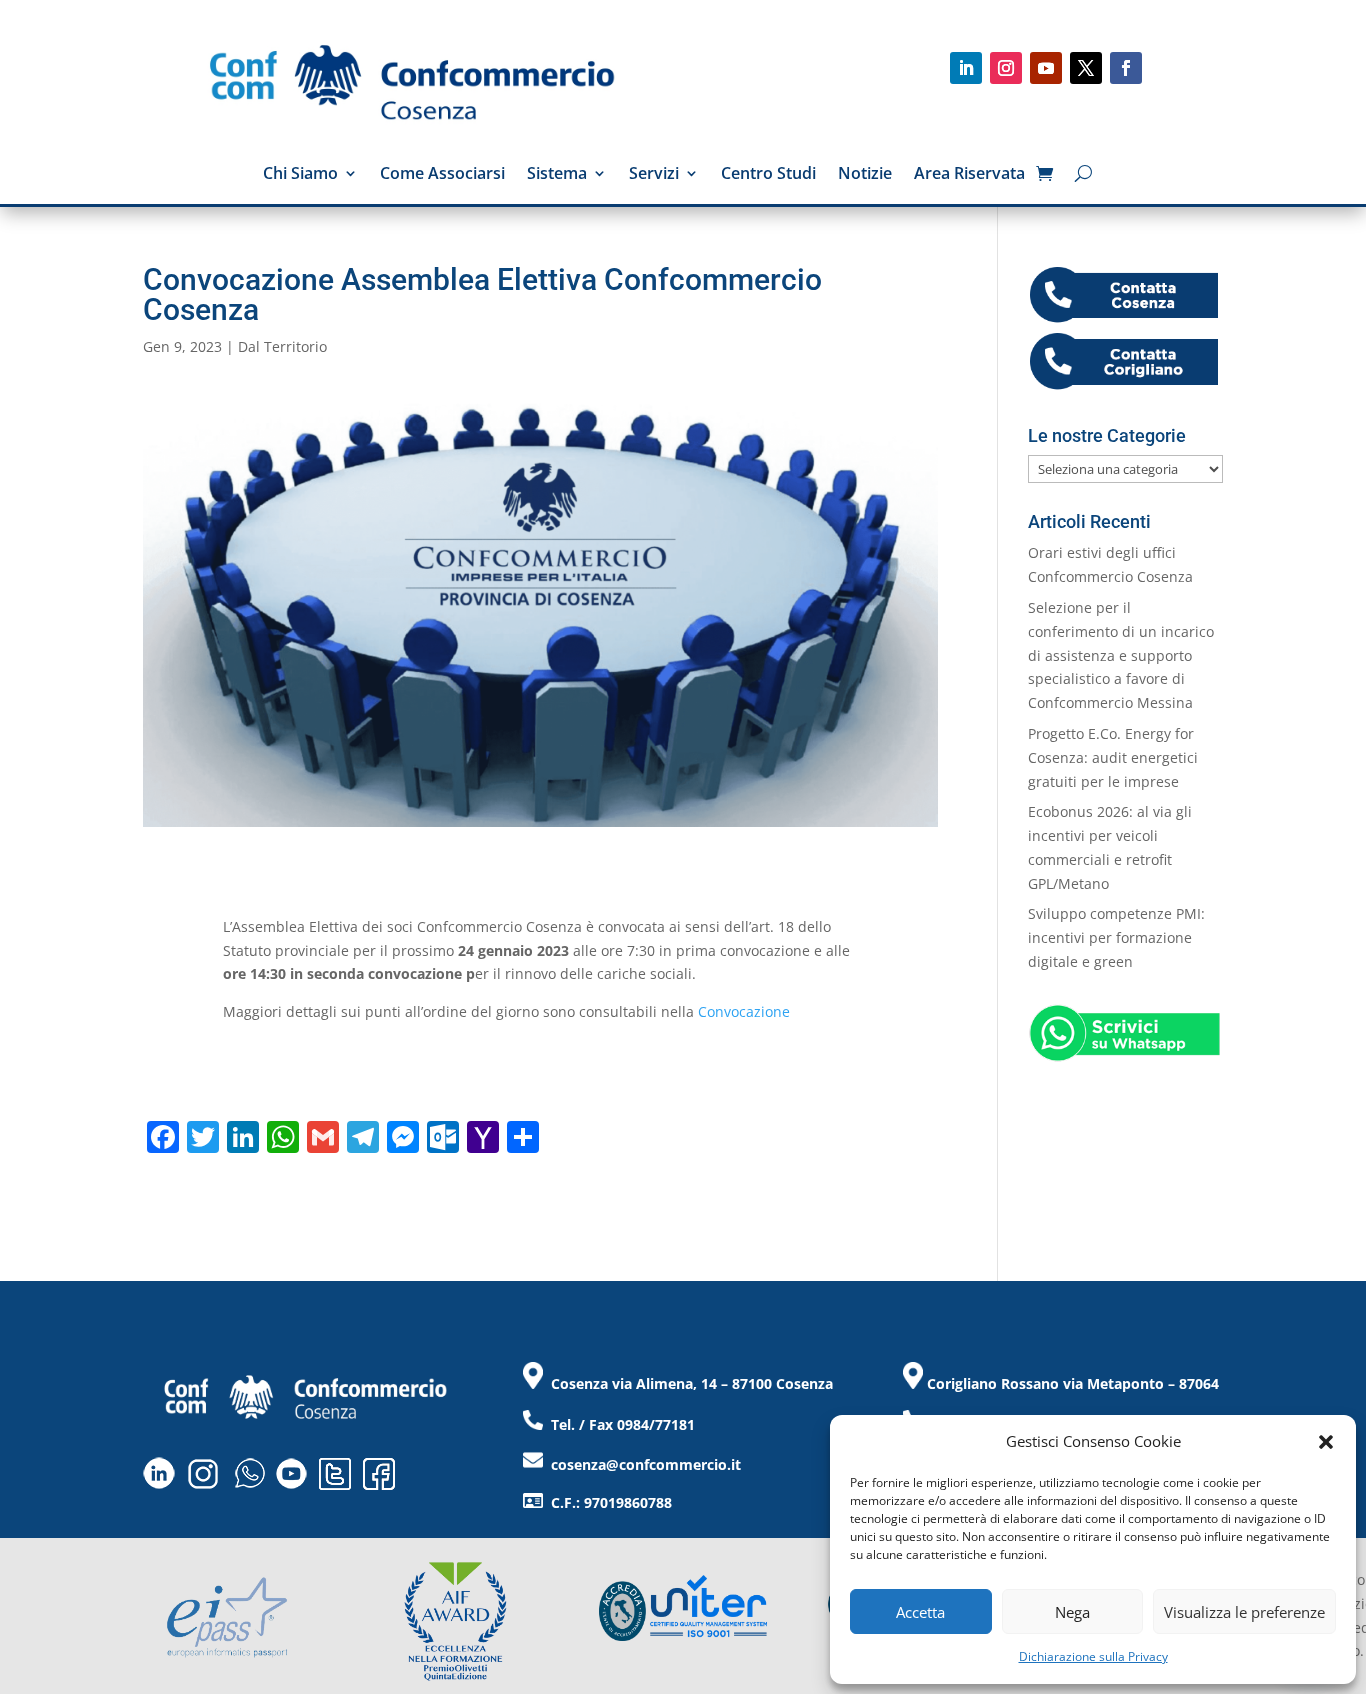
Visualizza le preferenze (1244, 1612)
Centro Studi (768, 175)
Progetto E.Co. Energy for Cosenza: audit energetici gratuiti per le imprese (1113, 757)
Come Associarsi (442, 175)
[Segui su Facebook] (1126, 68)
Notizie (865, 175)
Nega (1072, 1612)
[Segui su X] (1086, 68)
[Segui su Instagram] (1006, 68)
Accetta (920, 1612)
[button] (1326, 1442)
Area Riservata (969, 175)
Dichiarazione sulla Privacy (1093, 1656)
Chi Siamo (300, 175)
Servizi (654, 175)
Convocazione (744, 1011)
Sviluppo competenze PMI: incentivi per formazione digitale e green (1116, 937)
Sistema (557, 175)
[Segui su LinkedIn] (966, 68)
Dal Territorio (282, 346)
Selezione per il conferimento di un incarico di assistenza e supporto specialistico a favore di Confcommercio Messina (1121, 655)
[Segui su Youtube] (1046, 68)
